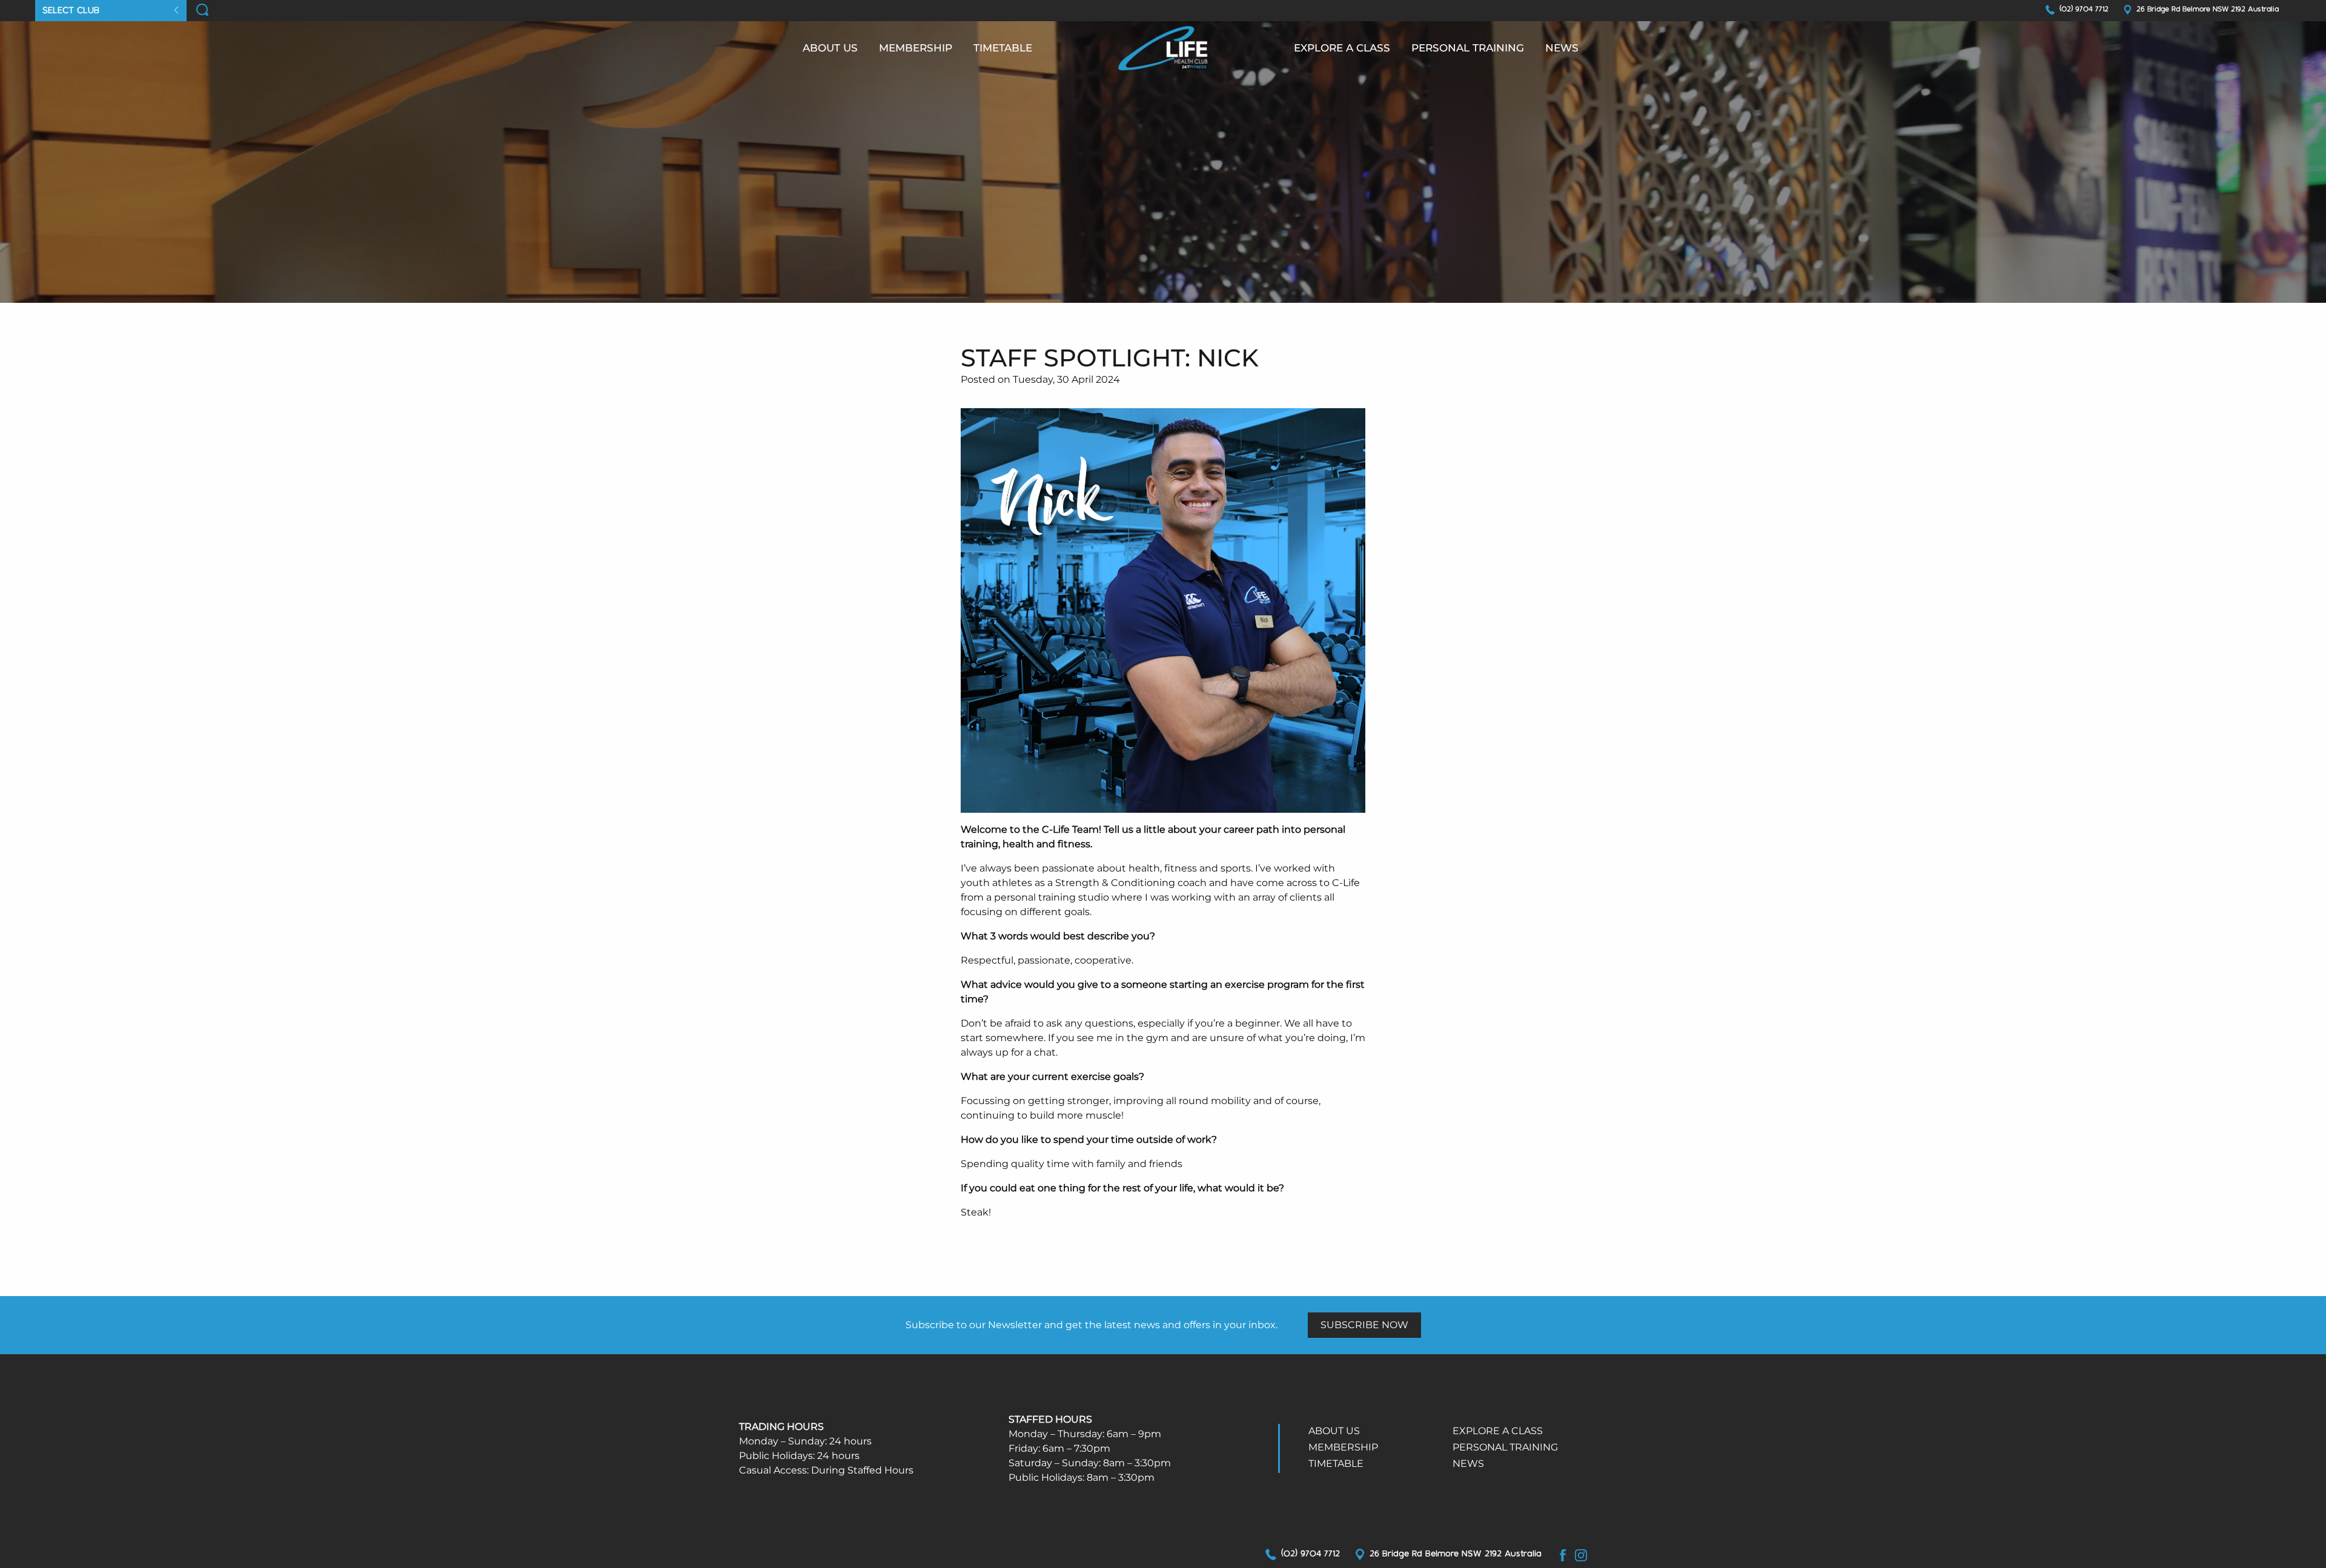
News (1562, 48)
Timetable (1003, 48)
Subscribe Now (1364, 1325)
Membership (916, 48)
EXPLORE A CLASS (1342, 48)
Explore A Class (1498, 1431)
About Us (830, 48)
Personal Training (1468, 48)
